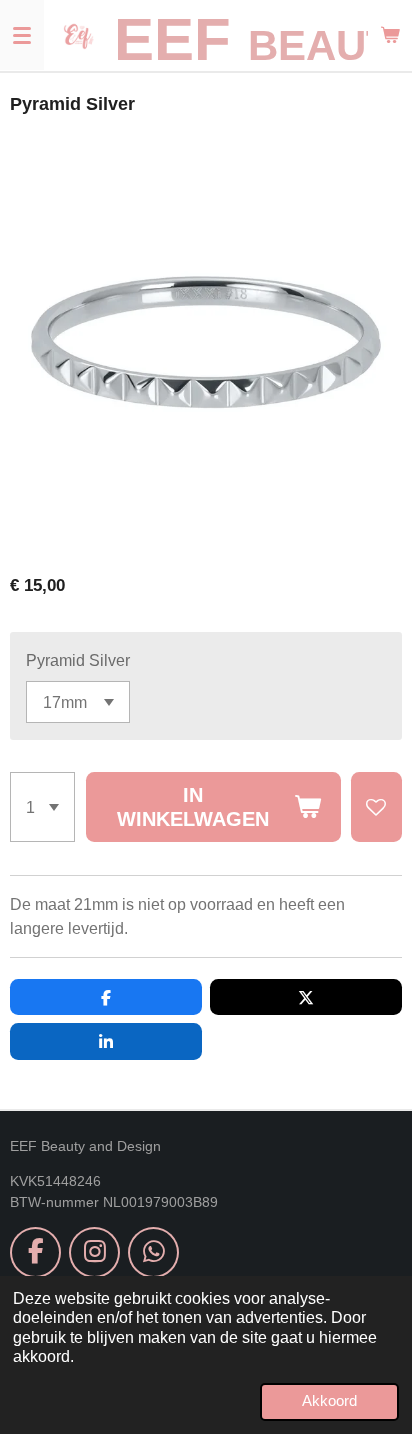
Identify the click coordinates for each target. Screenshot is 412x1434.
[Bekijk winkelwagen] (390, 35)
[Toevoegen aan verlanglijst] (376, 806)
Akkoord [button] (329, 1401)
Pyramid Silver (78, 660)
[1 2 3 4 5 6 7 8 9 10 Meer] (42, 806)
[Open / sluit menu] (22, 35)
